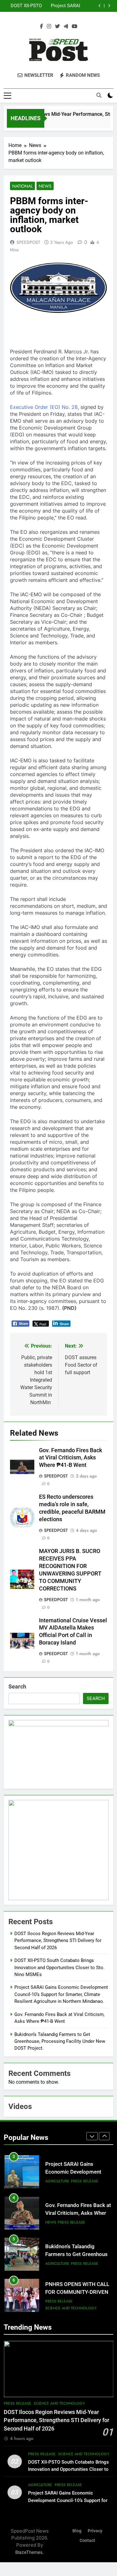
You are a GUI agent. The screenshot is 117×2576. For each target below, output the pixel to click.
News (45, 186)
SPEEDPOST (28, 242)
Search (17, 1686)
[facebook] (41, 27)
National (22, 186)
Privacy (95, 2531)
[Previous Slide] (100, 6)
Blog (77, 2531)
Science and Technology (71, 2267)
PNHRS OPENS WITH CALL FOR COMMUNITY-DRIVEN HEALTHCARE (77, 2251)
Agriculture (57, 2222)
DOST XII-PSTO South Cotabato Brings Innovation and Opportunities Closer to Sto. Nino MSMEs (59, 1967)
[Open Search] (99, 95)
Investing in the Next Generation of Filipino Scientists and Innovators (75, 2296)
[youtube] (75, 27)
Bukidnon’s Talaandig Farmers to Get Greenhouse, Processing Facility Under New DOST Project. (60, 2041)
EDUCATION (56, 2305)
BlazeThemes (29, 2552)
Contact (87, 2541)
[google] (66, 27)
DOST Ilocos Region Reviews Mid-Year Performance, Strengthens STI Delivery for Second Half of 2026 (58, 1941)
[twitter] (57, 27)
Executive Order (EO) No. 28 (44, 407)
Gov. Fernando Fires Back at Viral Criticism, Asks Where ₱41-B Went (52, 6)
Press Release (71, 2181)
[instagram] (49, 27)
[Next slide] (109, 6)
